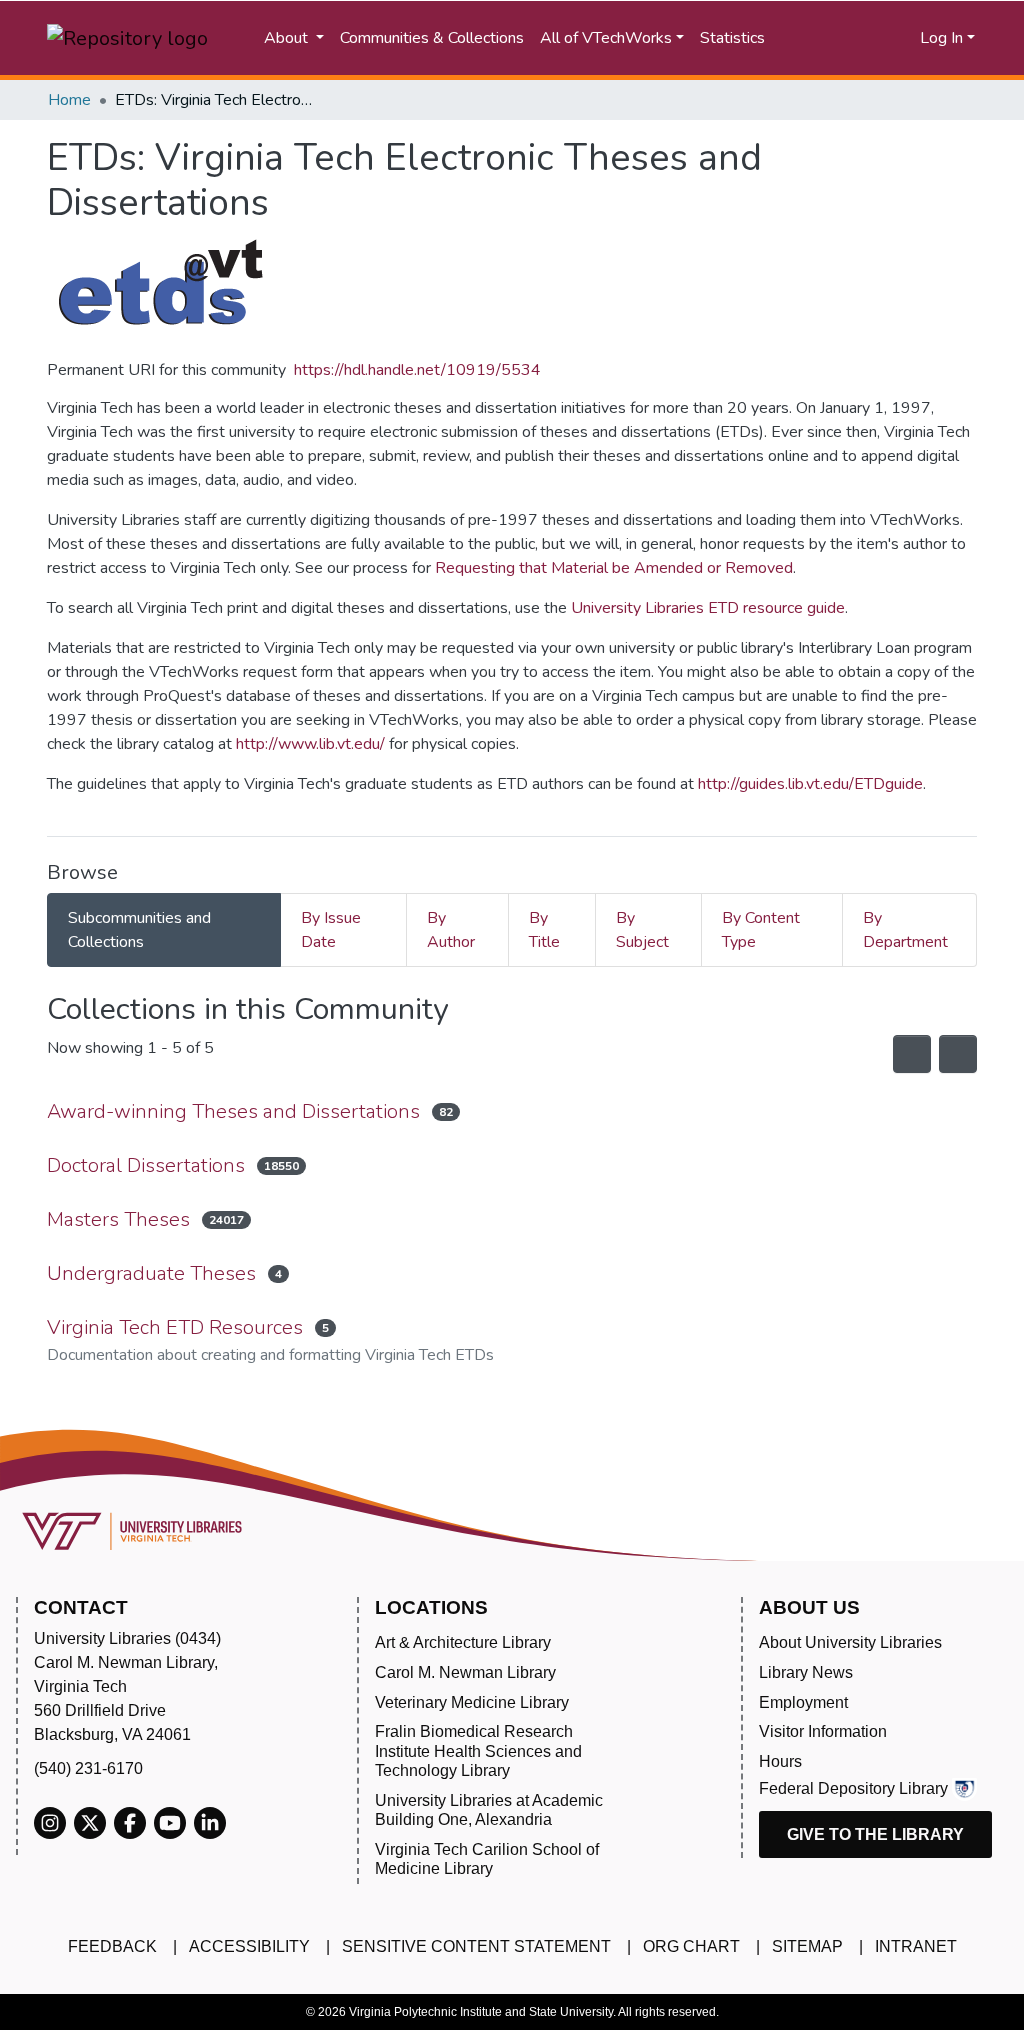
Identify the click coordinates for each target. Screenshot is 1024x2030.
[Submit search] (817, 38)
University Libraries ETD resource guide (708, 608)
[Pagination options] (958, 1054)
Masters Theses (118, 1219)
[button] (873, 38)
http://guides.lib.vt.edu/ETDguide (810, 784)
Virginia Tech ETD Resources (175, 1327)
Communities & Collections (432, 38)
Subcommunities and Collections (139, 930)
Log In (941, 38)
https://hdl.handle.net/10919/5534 (417, 370)
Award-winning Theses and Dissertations (233, 1111)
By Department (905, 930)
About (288, 38)
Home (69, 100)
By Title (544, 930)
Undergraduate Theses (151, 1273)
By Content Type (761, 930)
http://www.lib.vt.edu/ (310, 744)
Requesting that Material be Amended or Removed (614, 568)
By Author (451, 930)
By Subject (642, 930)
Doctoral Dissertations (146, 1165)
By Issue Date (331, 930)
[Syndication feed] (912, 1054)
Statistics (732, 38)
